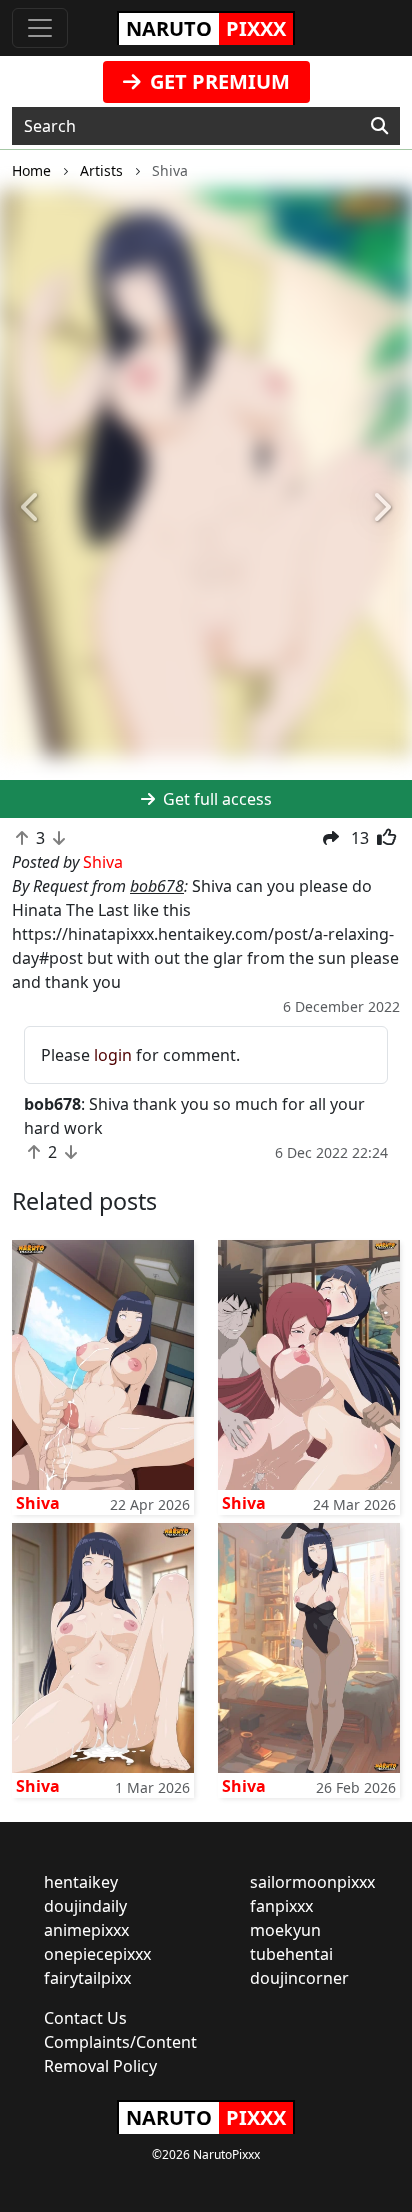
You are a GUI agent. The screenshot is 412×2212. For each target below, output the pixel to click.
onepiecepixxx (97, 1954)
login (113, 1055)
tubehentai (291, 1954)
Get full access (215, 799)
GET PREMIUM (217, 81)
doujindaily (85, 1906)
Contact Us (85, 2018)
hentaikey (81, 1882)
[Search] (379, 126)
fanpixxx (281, 1906)
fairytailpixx (87, 1978)
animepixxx (86, 1930)
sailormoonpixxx (312, 1882)
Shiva (38, 1503)
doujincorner (299, 1978)
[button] (31, 508)
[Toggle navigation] (40, 28)
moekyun (285, 1930)
